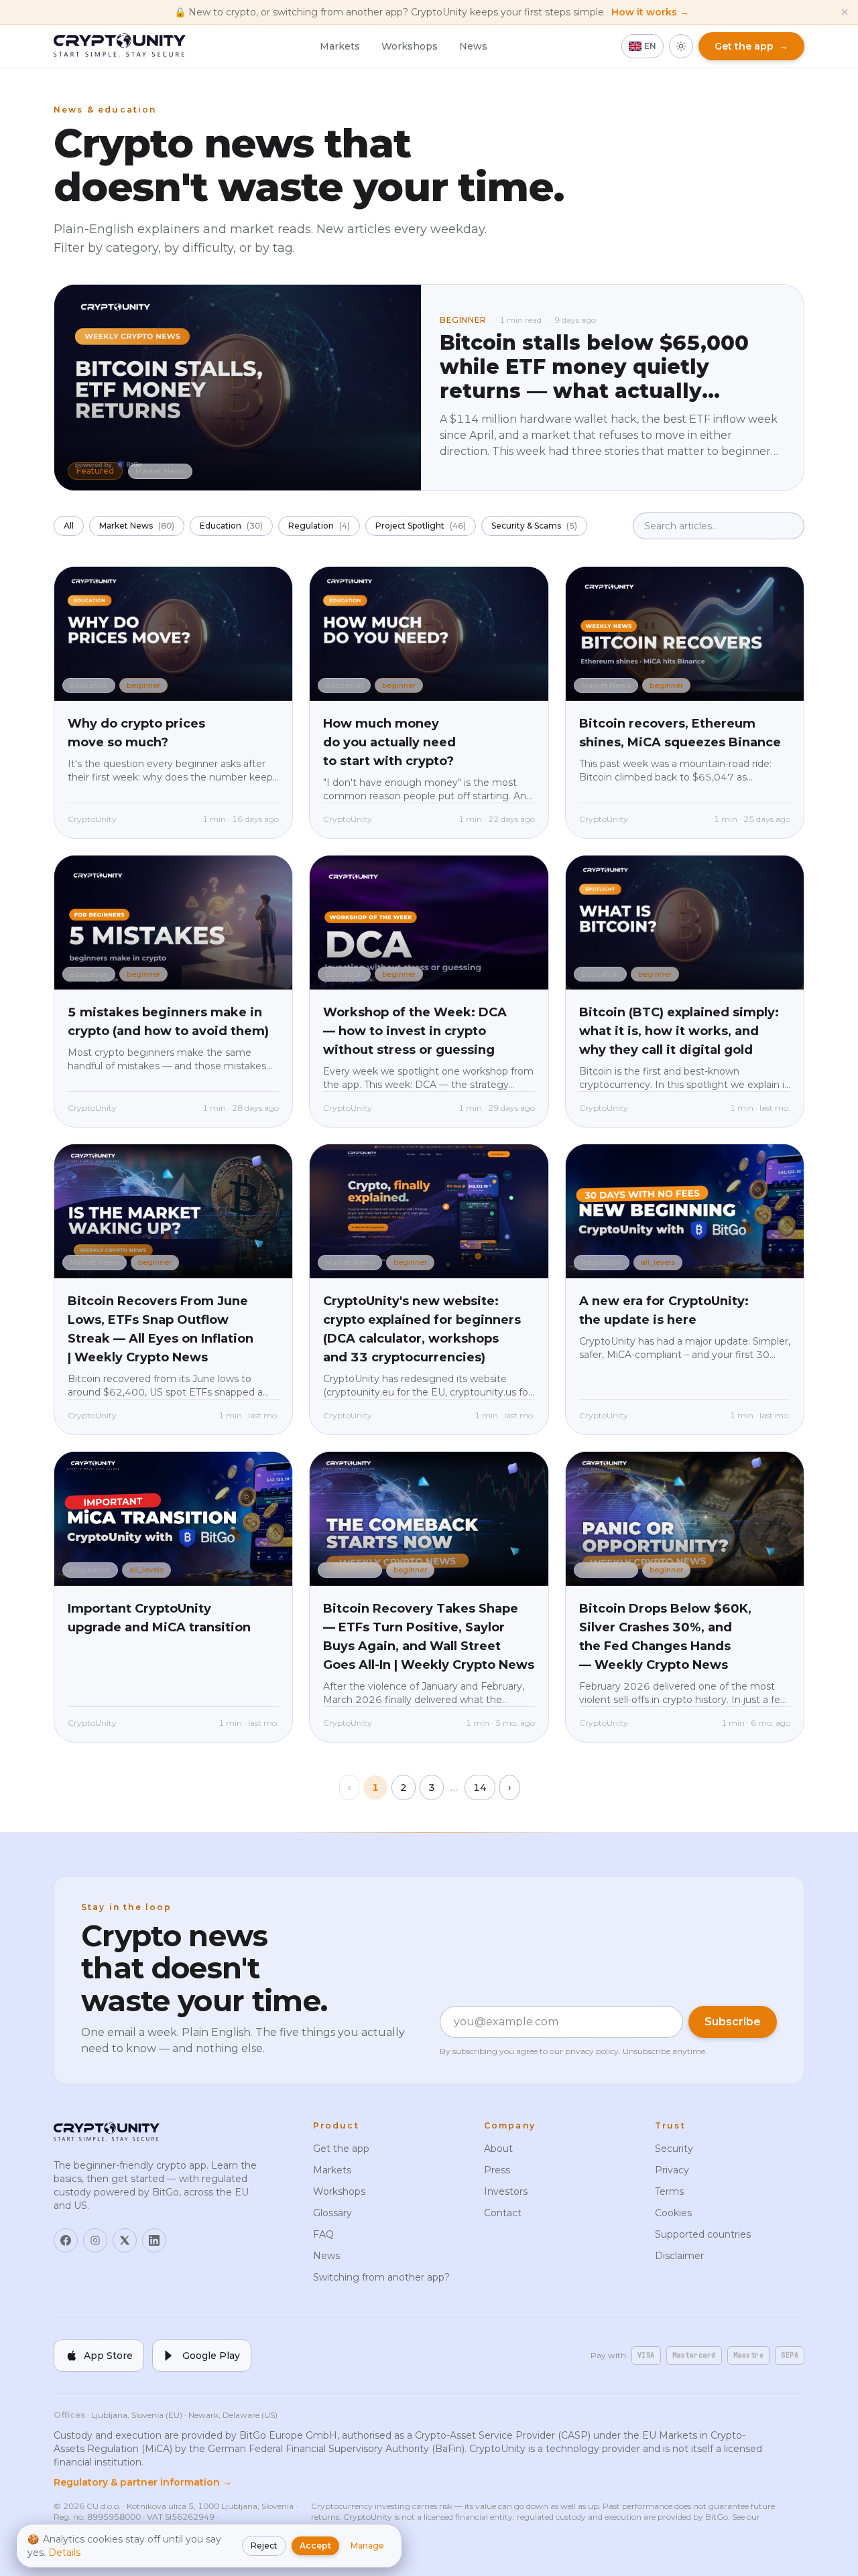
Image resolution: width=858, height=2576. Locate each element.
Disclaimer (679, 2256)
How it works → (650, 12)
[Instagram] (95, 2240)
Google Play (211, 2356)
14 (480, 1787)
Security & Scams (534, 526)
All (69, 526)
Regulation (319, 526)
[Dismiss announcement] (845, 12)
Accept (315, 2546)
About (498, 2149)
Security (674, 2149)
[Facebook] (66, 2240)
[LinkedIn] (154, 2240)
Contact (503, 2213)
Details (64, 2553)
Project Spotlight (421, 526)
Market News (137, 526)
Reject (264, 2546)
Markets (340, 46)
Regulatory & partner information (143, 2482)
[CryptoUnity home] (120, 46)
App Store (108, 2356)
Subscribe (733, 2022)
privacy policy (592, 2051)
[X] (125, 2240)
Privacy (672, 2170)
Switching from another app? (381, 2277)
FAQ (323, 2234)
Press (497, 2170)
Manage (367, 2546)
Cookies (673, 2213)
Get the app (341, 2149)
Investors (506, 2191)
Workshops (410, 46)
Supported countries (703, 2234)
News (473, 46)
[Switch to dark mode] (681, 46)
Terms (669, 2191)
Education (231, 526)
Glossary (332, 2213)
